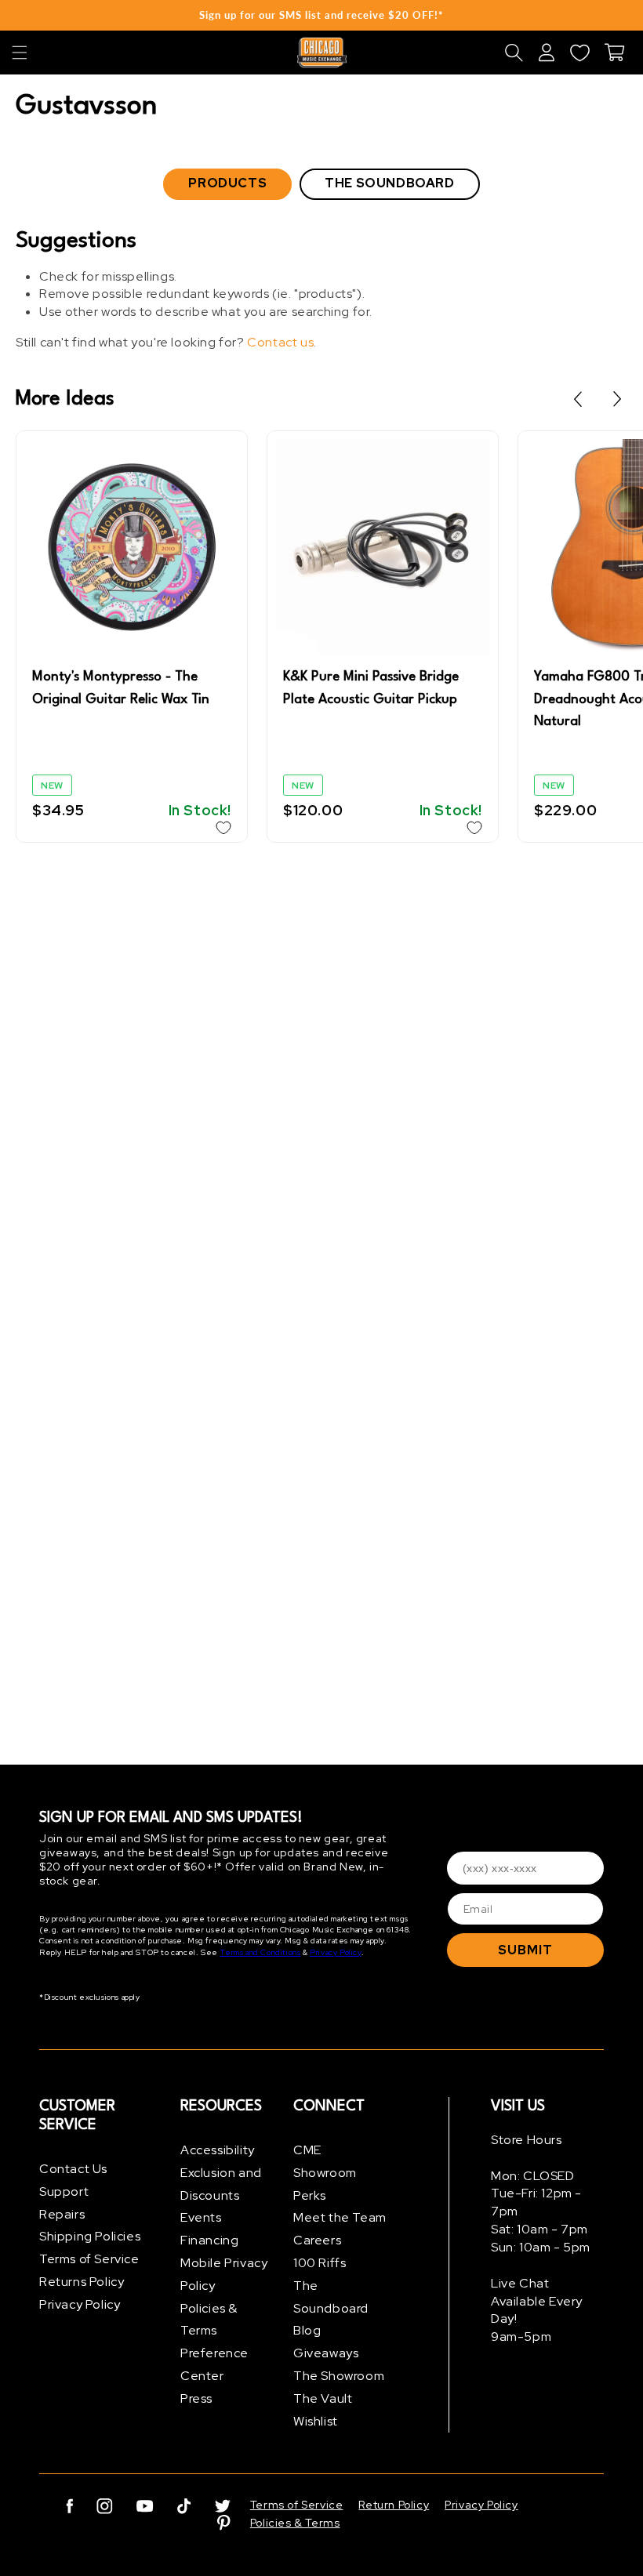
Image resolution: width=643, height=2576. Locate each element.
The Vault (323, 2398)
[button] (20, 53)
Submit (525, 1950)
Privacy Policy (335, 1952)
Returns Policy (82, 2282)
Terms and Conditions (260, 1952)
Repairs (62, 2214)
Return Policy (394, 2505)
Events (201, 2217)
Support (64, 2191)
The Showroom (339, 2376)
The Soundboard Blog (331, 2308)
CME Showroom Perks (325, 2173)
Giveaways (326, 2353)
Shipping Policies (90, 2236)
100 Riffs (320, 2263)
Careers (317, 2240)
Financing (209, 2240)
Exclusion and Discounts (221, 2184)
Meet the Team (340, 2217)
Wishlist (316, 2421)
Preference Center (214, 2364)
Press (196, 2398)
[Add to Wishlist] (223, 828)
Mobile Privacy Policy (224, 2274)
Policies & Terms (209, 2320)
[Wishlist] (579, 53)
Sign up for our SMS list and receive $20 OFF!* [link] (321, 15)
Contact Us (73, 2169)
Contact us (280, 342)
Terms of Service (89, 2259)
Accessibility (218, 2150)
